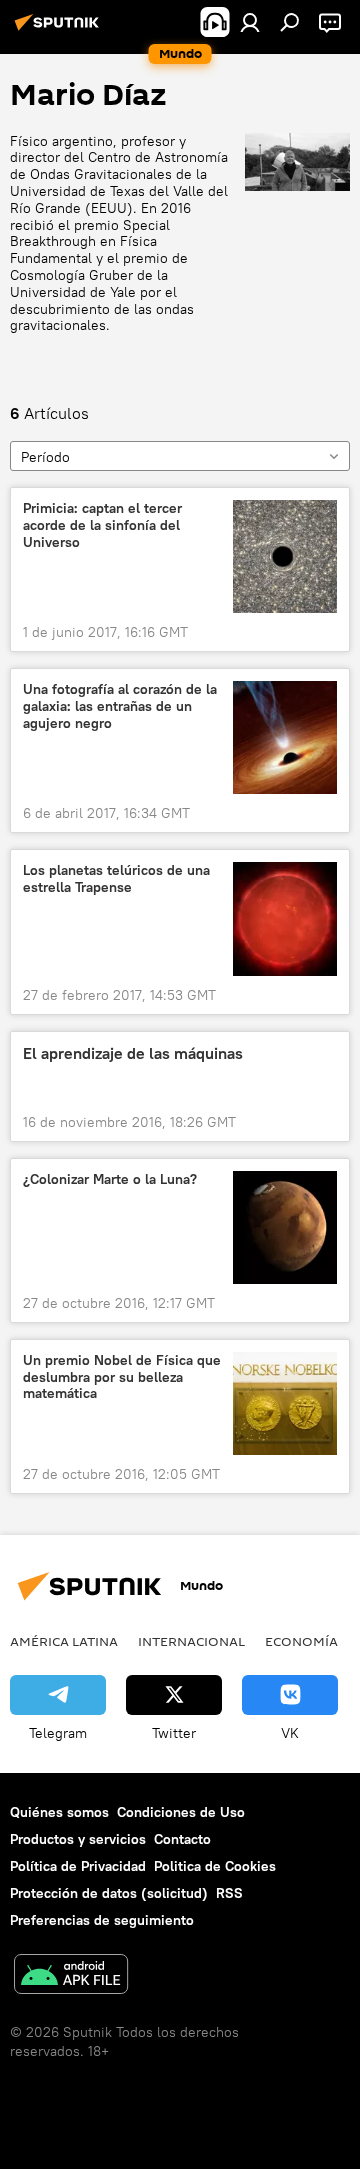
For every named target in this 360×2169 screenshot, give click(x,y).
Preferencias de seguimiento (102, 1920)
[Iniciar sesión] (250, 22)
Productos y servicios (78, 1839)
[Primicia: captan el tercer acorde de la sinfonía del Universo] (285, 556)
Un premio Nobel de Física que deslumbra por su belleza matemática (122, 1377)
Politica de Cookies (215, 1866)
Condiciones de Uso (181, 1812)
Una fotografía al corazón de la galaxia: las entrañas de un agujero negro (120, 706)
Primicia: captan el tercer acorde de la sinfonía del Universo (102, 525)
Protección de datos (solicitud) (109, 1893)
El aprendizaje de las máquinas (133, 1053)
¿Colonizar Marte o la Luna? (110, 1179)
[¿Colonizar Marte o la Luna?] (285, 1227)
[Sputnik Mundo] (60, 30)
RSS (229, 1893)
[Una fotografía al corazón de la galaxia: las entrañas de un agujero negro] (285, 737)
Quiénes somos (59, 1812)
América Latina (64, 1641)
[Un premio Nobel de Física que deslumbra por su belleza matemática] (285, 1403)
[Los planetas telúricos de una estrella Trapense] (285, 918)
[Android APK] (71, 1976)
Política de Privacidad (78, 1866)
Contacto (182, 1839)
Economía (301, 1641)
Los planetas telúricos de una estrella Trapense (116, 879)
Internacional (191, 1641)
